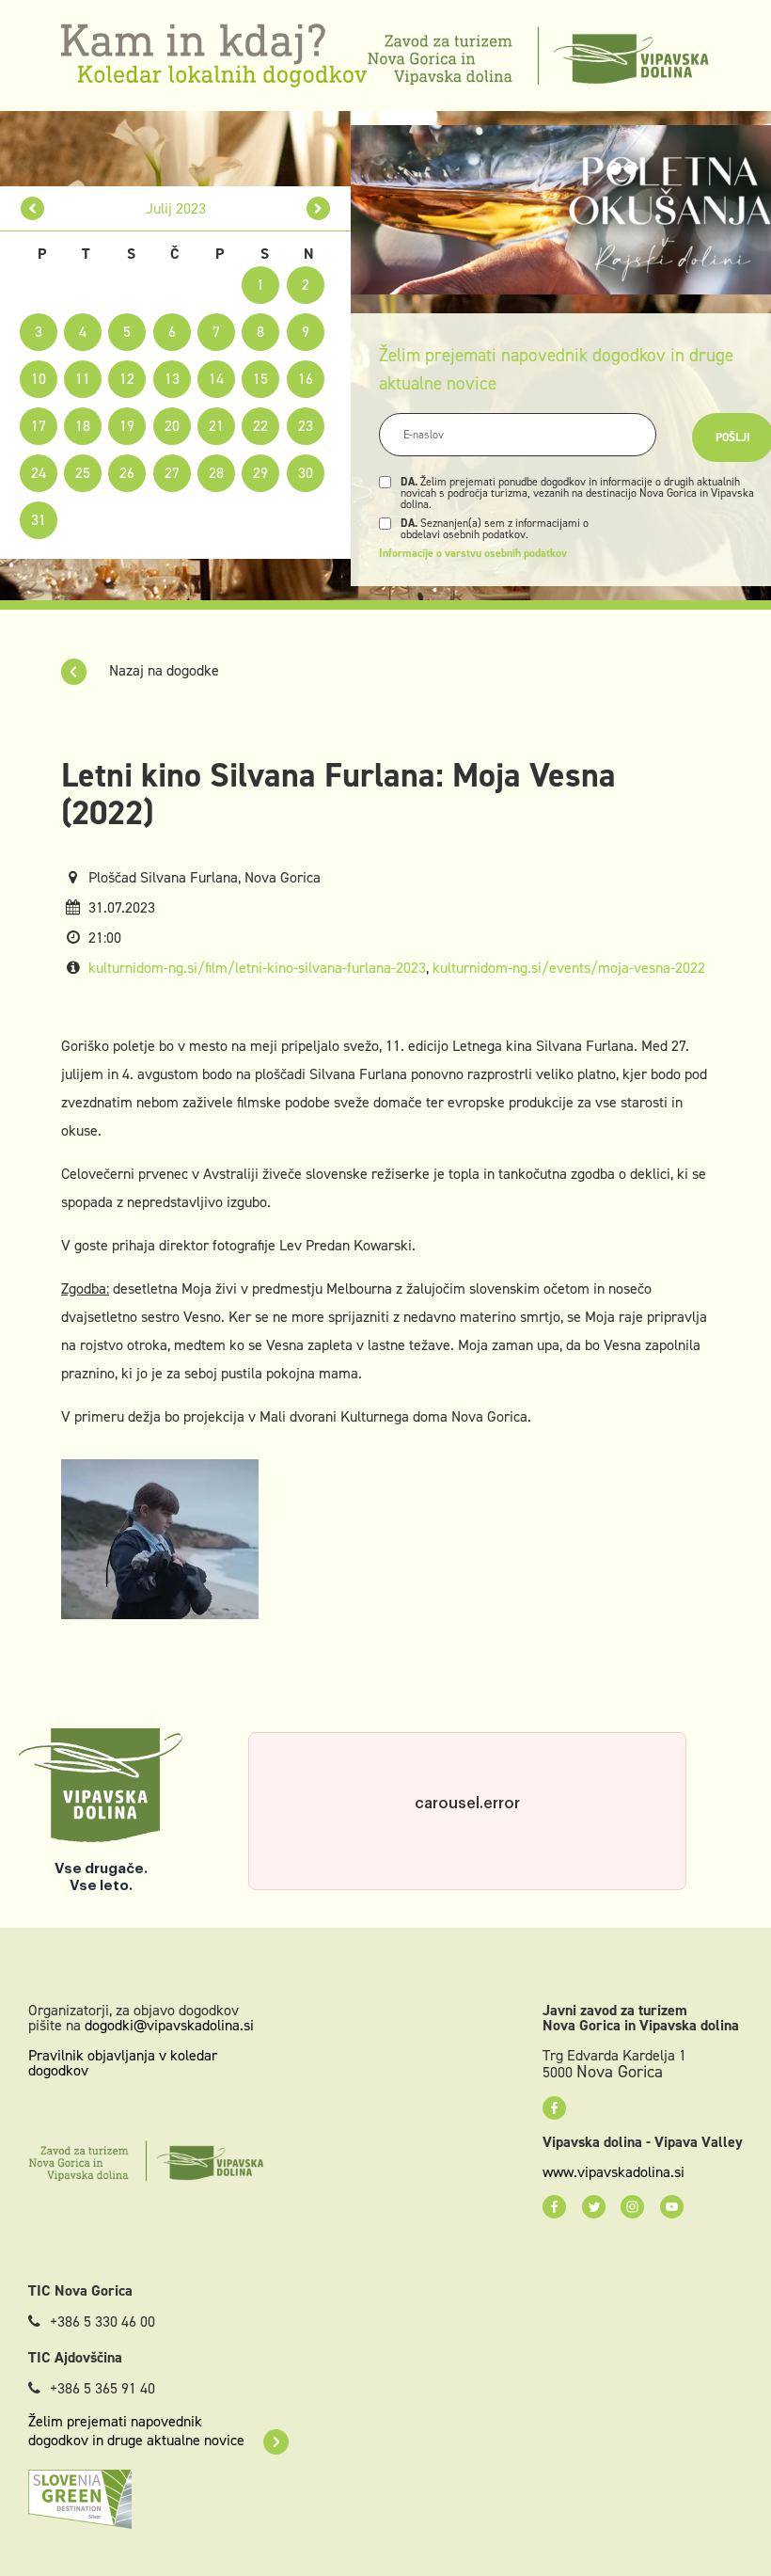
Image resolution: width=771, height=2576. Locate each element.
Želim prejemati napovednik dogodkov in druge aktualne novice (136, 2431)
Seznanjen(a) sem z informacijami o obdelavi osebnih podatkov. (495, 529)
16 (306, 379)
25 (83, 473)
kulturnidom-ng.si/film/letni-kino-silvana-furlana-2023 (257, 968)
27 (172, 473)
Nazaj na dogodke (162, 670)
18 (83, 426)
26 (127, 473)
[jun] (32, 208)
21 (216, 426)
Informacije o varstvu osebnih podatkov (473, 553)
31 (39, 520)
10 (39, 379)
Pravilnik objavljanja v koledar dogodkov (123, 2063)
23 (306, 426)
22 (260, 426)
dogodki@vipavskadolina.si (169, 2025)
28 (216, 473)
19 (127, 426)
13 (172, 379)
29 (260, 473)
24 (39, 473)
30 (306, 473)
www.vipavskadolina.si (614, 2172)
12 (127, 379)
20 (172, 426)
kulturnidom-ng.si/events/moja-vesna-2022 (569, 968)
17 (39, 426)
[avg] (318, 208)
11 (83, 379)
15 (260, 379)
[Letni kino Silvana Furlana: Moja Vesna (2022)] (160, 1538)
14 (216, 379)
